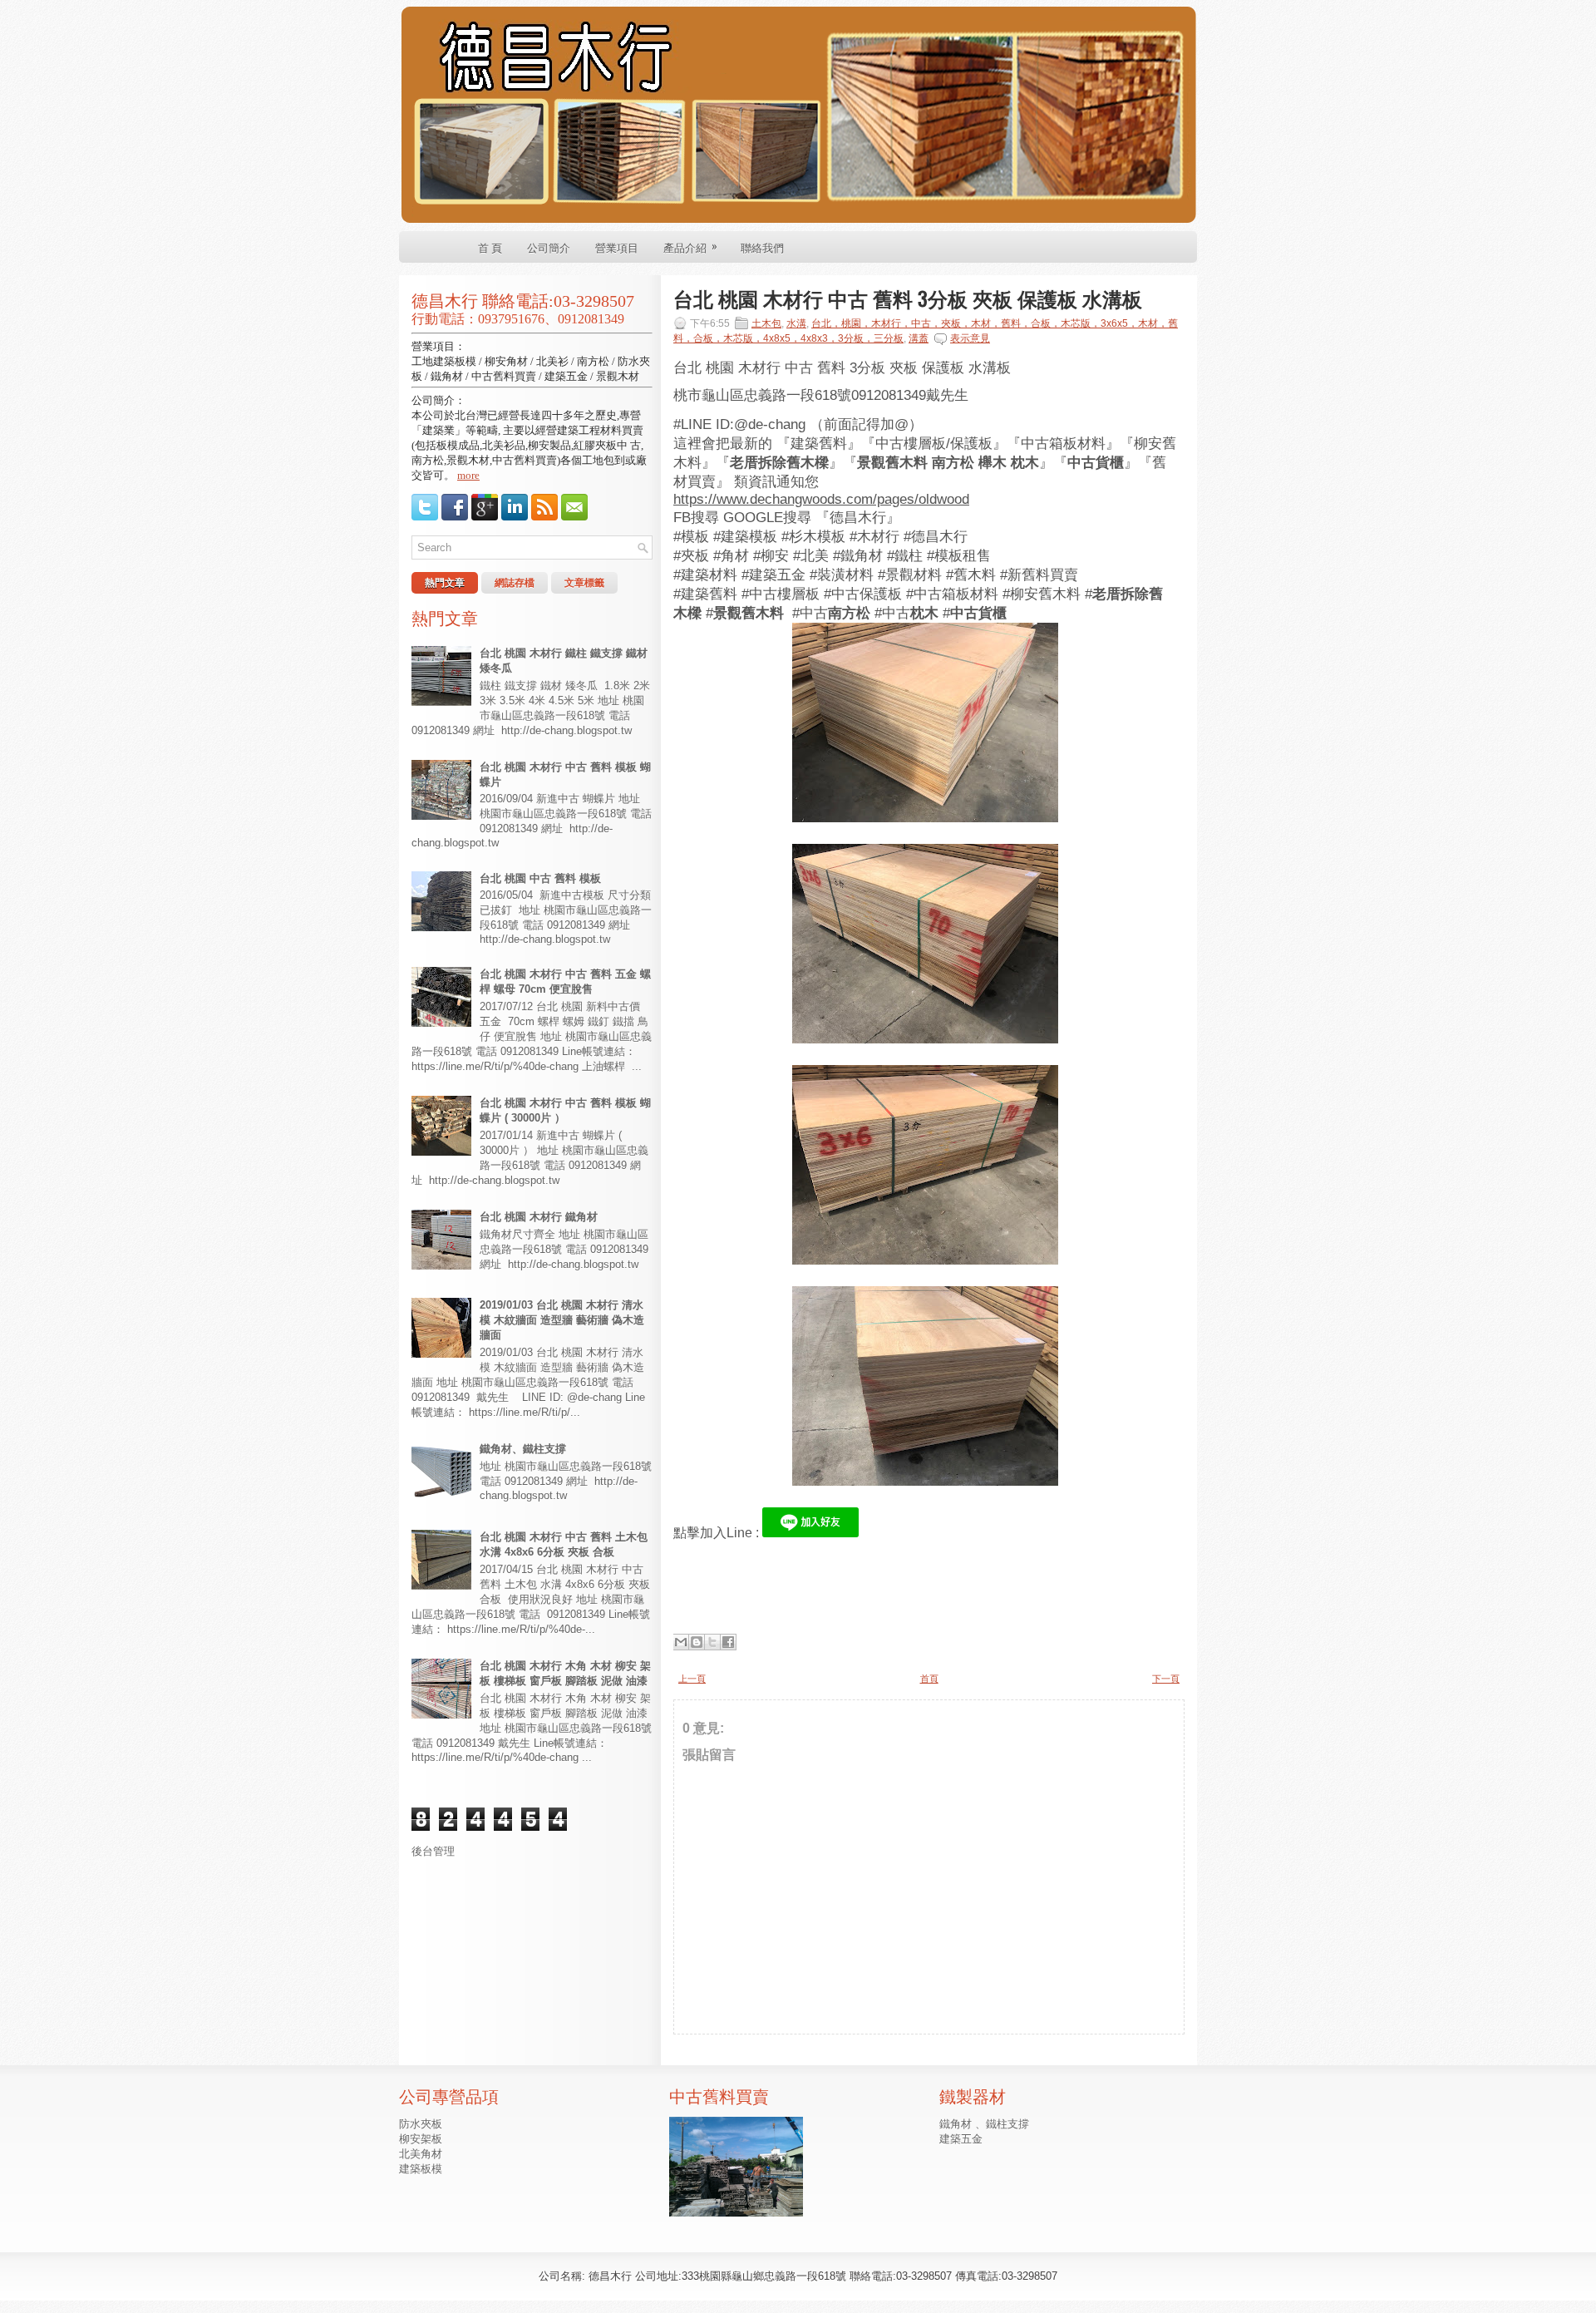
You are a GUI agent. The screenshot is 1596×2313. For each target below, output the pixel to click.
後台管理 (433, 1851)
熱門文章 (445, 583)
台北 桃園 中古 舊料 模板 (540, 878)
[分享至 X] (712, 1642)
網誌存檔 (515, 583)
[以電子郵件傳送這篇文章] (681, 1642)
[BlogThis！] (697, 1642)
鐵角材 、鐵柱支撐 (984, 2124)
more (468, 475)
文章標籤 (584, 583)
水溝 (796, 323)
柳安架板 (421, 2139)
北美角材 (421, 2154)
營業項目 (617, 247)
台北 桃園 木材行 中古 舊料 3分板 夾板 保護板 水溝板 (908, 298)
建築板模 (421, 2169)
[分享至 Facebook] (728, 1642)
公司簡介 (549, 247)
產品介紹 (690, 246)
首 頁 (490, 247)
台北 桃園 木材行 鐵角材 (539, 1217)
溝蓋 (919, 338)
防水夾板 (421, 2124)
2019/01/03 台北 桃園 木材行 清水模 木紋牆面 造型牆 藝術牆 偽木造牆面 (562, 1320)
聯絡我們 (762, 247)
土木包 (766, 323)
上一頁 (692, 1679)
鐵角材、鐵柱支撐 (523, 1449)
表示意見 (970, 338)
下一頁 (1166, 1679)
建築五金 (961, 2139)
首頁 (929, 1679)
